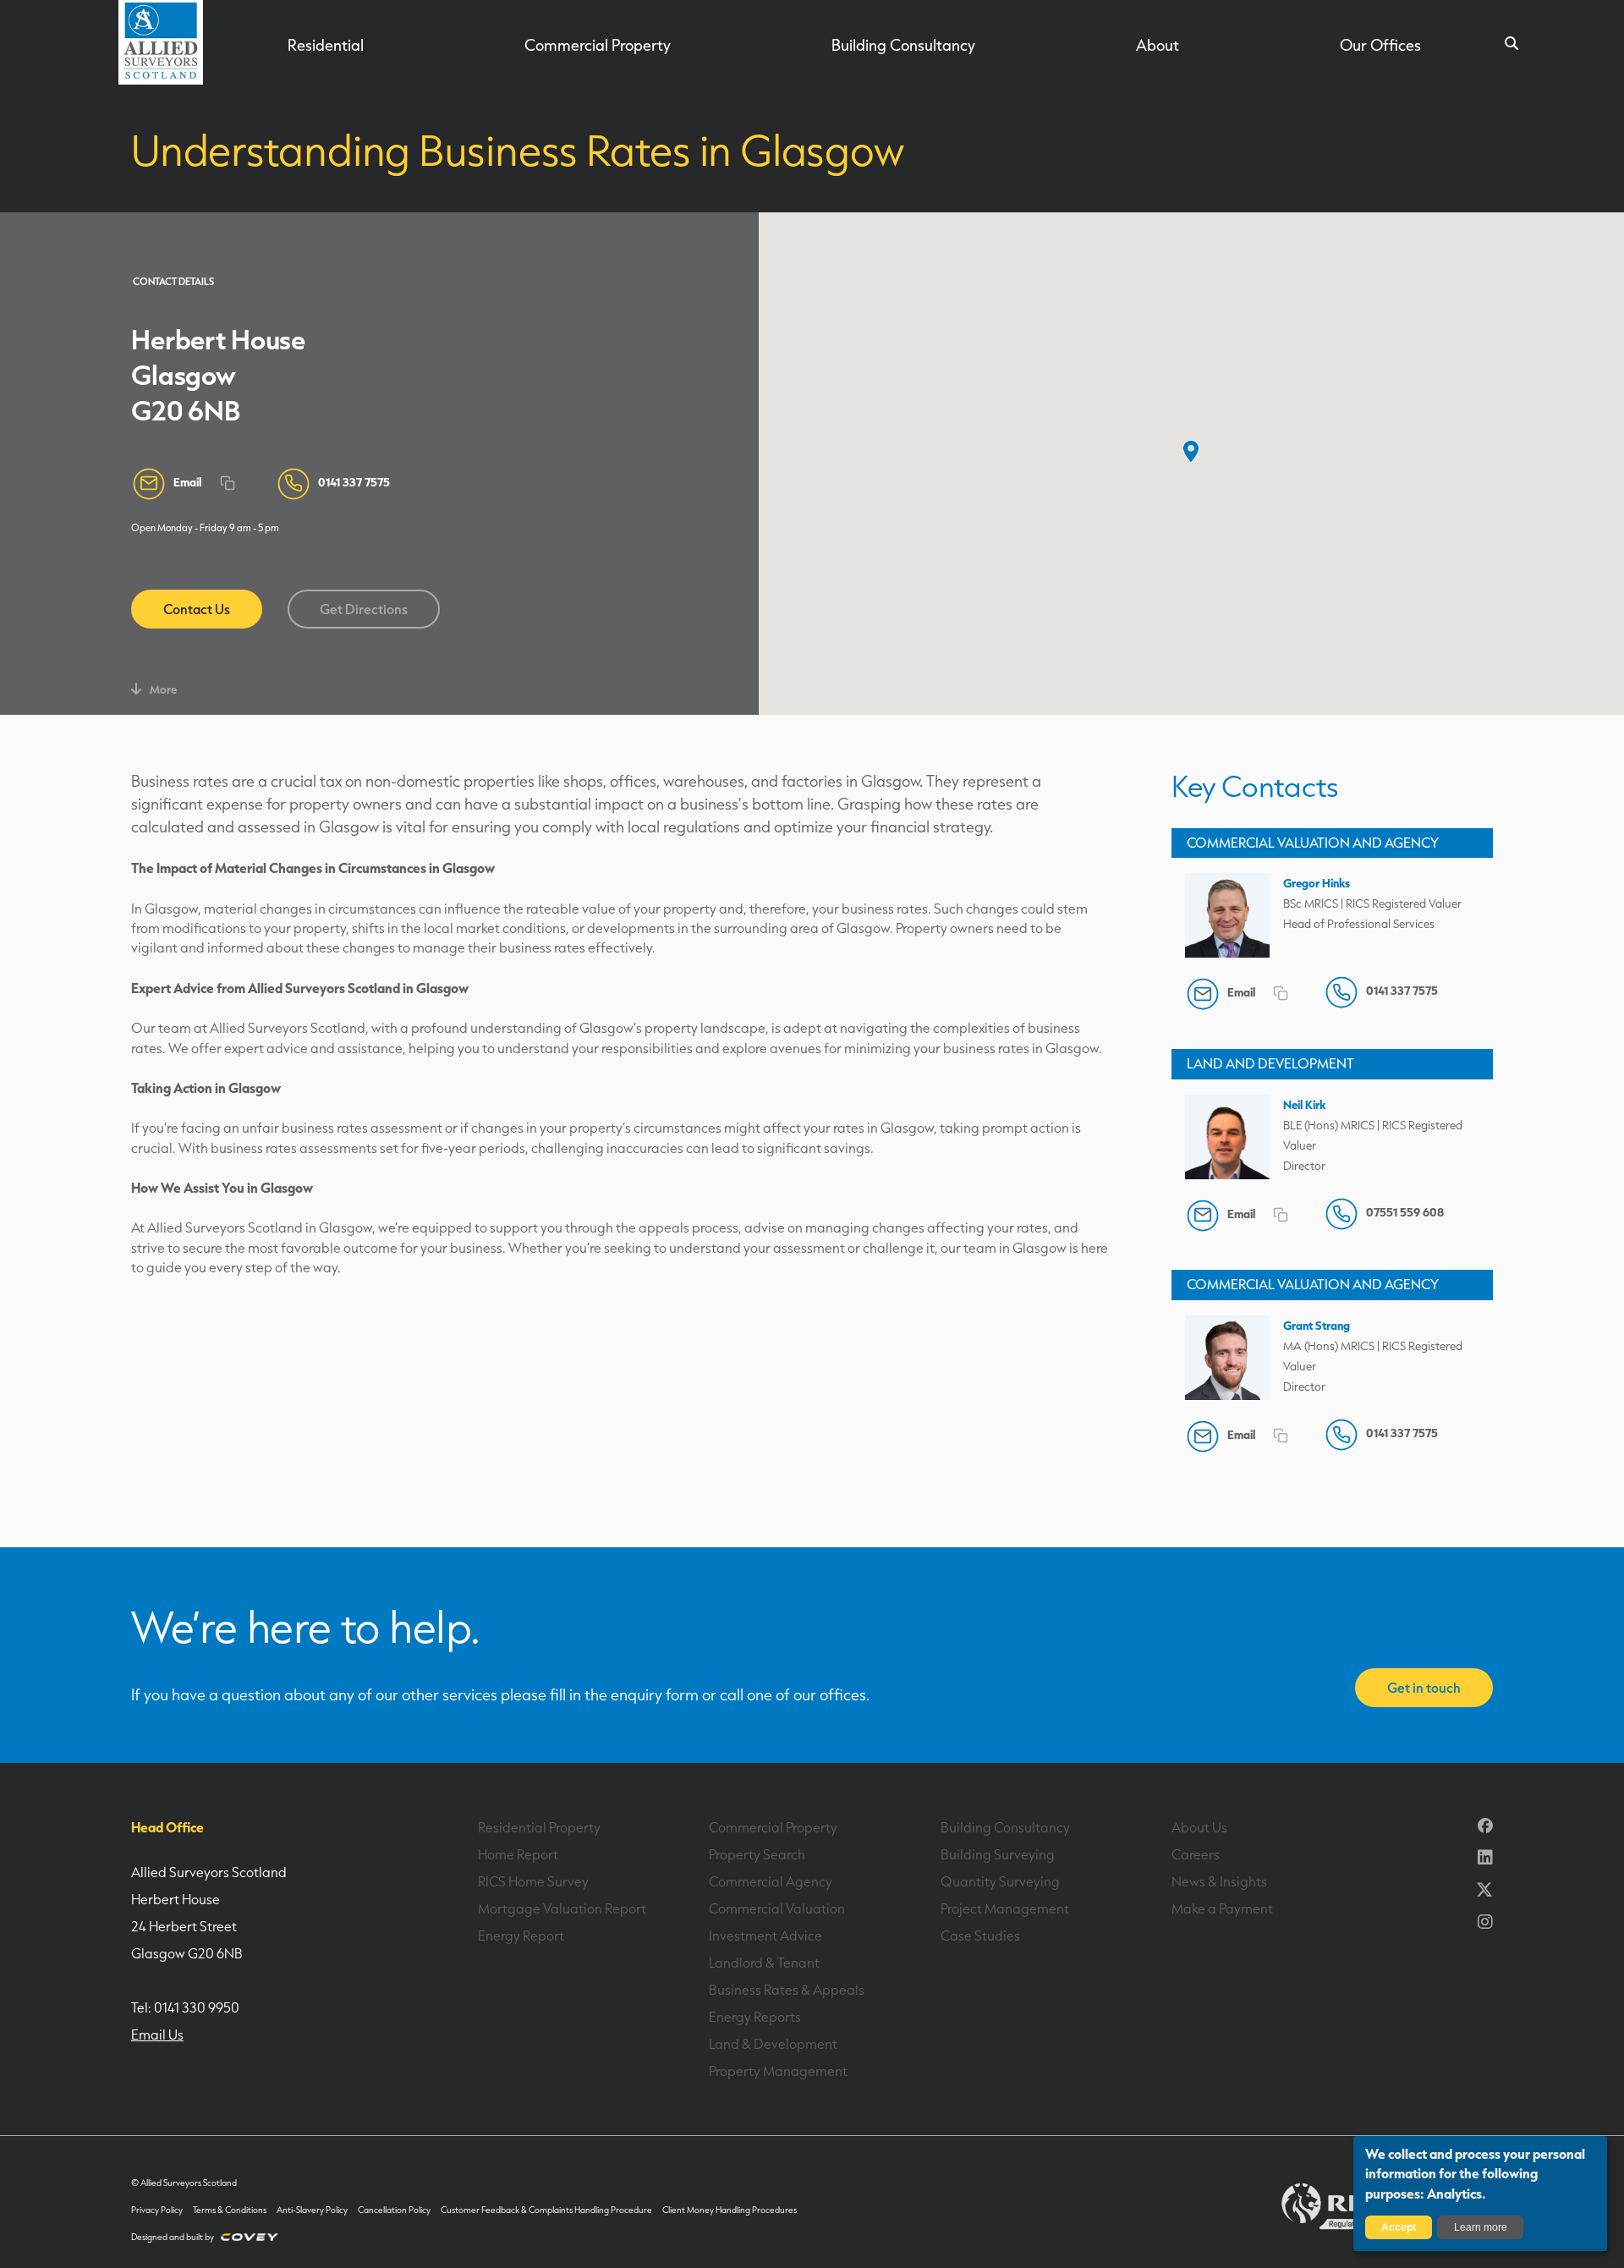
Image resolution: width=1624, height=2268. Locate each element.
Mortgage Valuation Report (562, 1908)
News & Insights (1219, 1881)
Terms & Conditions (230, 2210)
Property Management (778, 2071)
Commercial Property (598, 45)
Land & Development (773, 2044)
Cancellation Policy (394, 2210)
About (1158, 45)
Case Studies (980, 1936)
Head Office (167, 1827)
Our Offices (1380, 45)
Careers (1196, 1854)
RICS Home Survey (533, 1881)
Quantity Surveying (1000, 1881)
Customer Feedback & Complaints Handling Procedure (546, 2210)
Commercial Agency (771, 1881)
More (163, 689)
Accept (1399, 2227)
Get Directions (364, 609)
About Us (1199, 1827)
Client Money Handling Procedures (730, 2210)
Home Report (518, 1854)
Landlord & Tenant (764, 1963)
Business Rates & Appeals (787, 1990)
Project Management (1005, 1908)
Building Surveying (998, 1854)
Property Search (757, 1854)
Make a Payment (1222, 1908)
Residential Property (539, 1827)
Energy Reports (755, 2017)
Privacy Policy (157, 2210)
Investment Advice (765, 1936)
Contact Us (197, 609)
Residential (326, 45)
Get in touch (1424, 1688)
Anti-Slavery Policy (312, 2210)
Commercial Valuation (777, 1908)
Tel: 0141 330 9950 (185, 2007)
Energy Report (521, 1936)
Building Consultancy (903, 45)
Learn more (1481, 2227)
